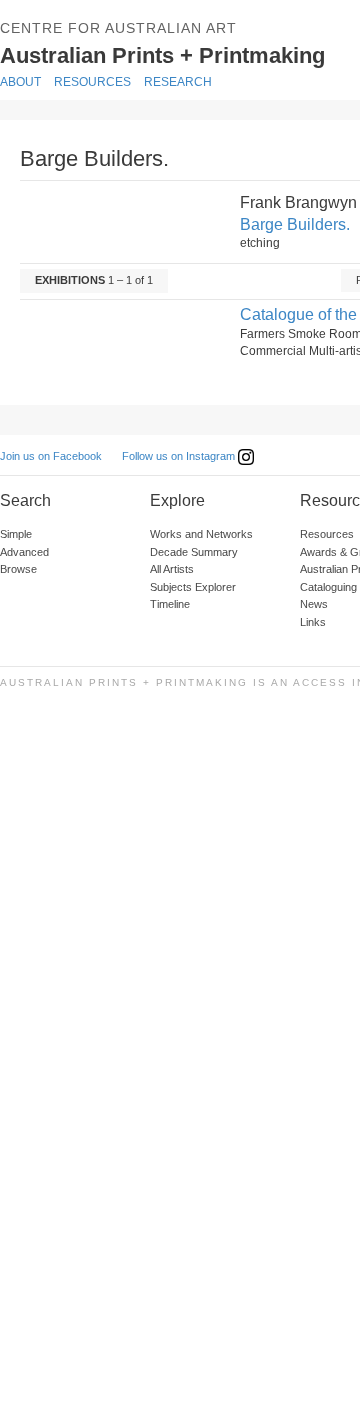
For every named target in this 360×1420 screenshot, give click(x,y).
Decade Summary (194, 552)
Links (313, 622)
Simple (16, 534)
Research (178, 82)
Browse (18, 569)
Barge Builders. (295, 224)
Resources (92, 82)
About (20, 82)
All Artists (172, 569)
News (314, 604)
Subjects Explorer (193, 587)
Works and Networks (201, 534)
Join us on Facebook (51, 456)
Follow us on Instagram (180, 456)
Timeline (170, 604)
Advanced (24, 552)
